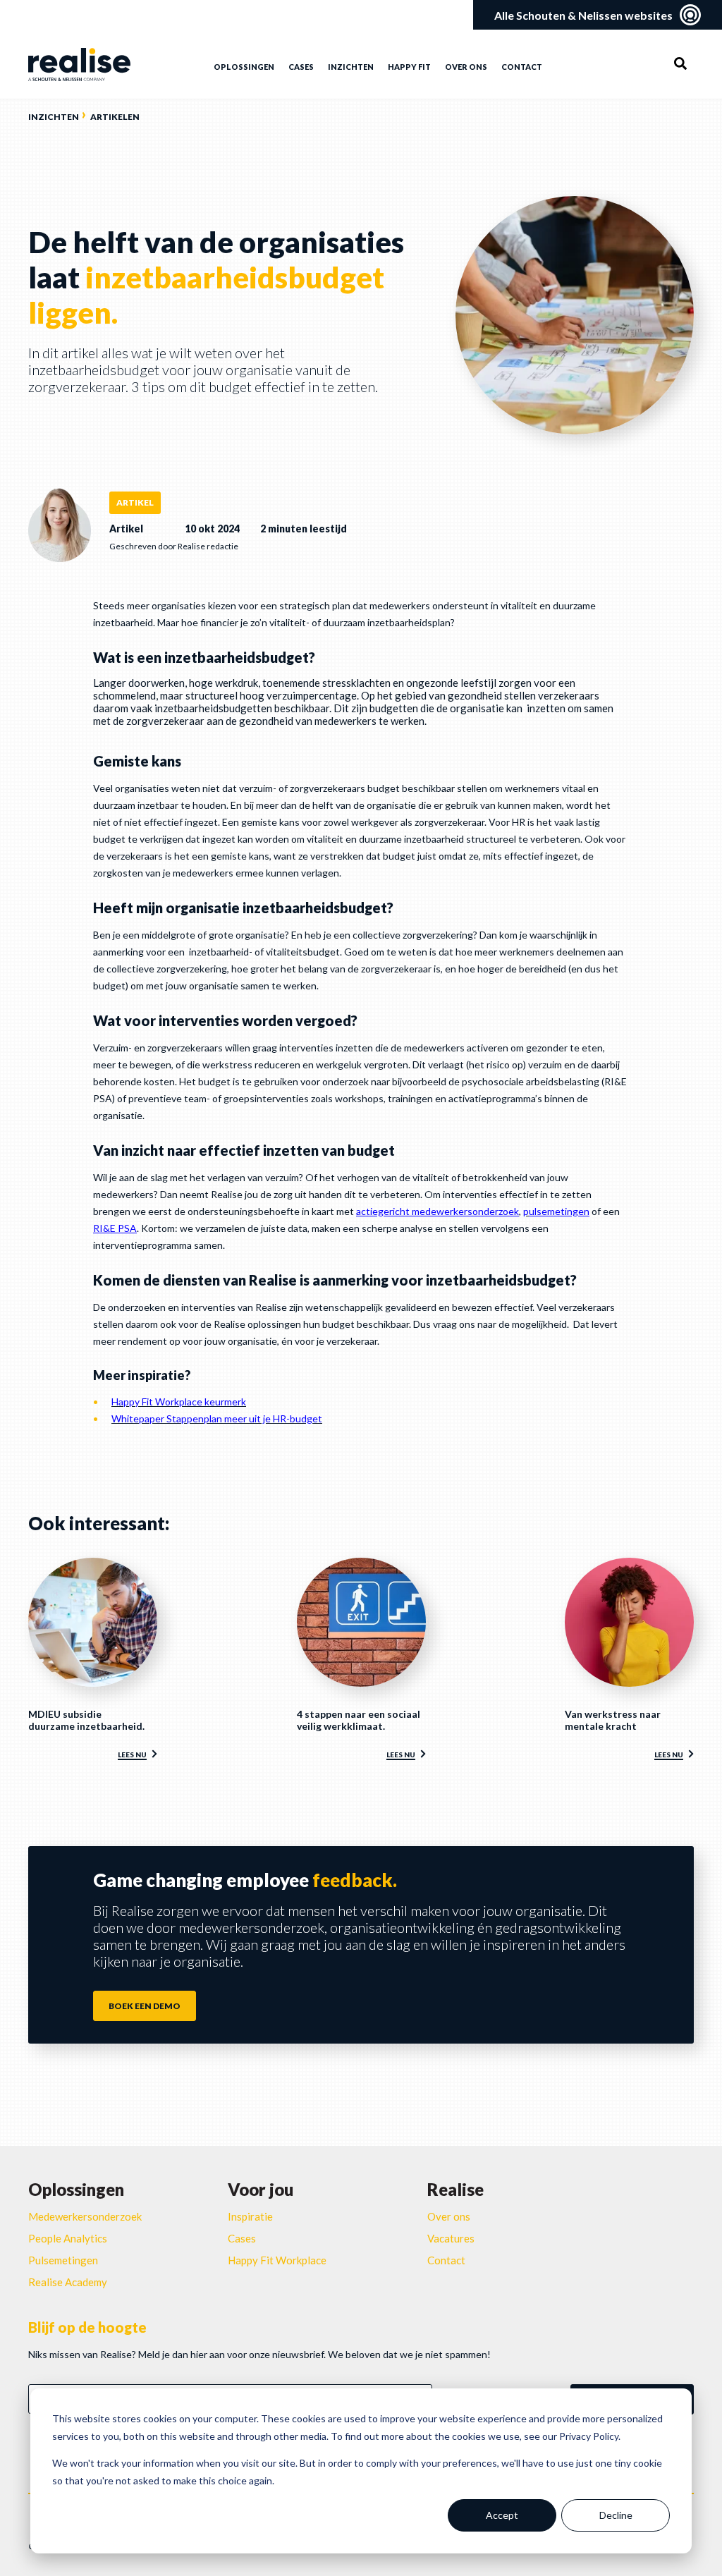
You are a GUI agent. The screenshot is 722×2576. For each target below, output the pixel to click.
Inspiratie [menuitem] (250, 2216)
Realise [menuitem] (455, 2189)
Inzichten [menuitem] (351, 67)
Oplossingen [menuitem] (244, 67)
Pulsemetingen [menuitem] (63, 2260)
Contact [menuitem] (522, 67)
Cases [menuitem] (301, 67)
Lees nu (132, 1754)
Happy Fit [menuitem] (409, 67)
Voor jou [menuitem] (261, 2189)
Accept (502, 2515)
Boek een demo (145, 2006)
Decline (616, 2515)
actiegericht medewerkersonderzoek (438, 1211)
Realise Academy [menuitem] (68, 2282)
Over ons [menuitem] (466, 67)
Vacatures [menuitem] (451, 2238)
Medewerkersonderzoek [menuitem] (85, 2216)
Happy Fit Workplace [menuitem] (277, 2260)
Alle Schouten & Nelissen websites (583, 15)
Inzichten (54, 117)
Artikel (135, 502)
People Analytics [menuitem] (68, 2238)
